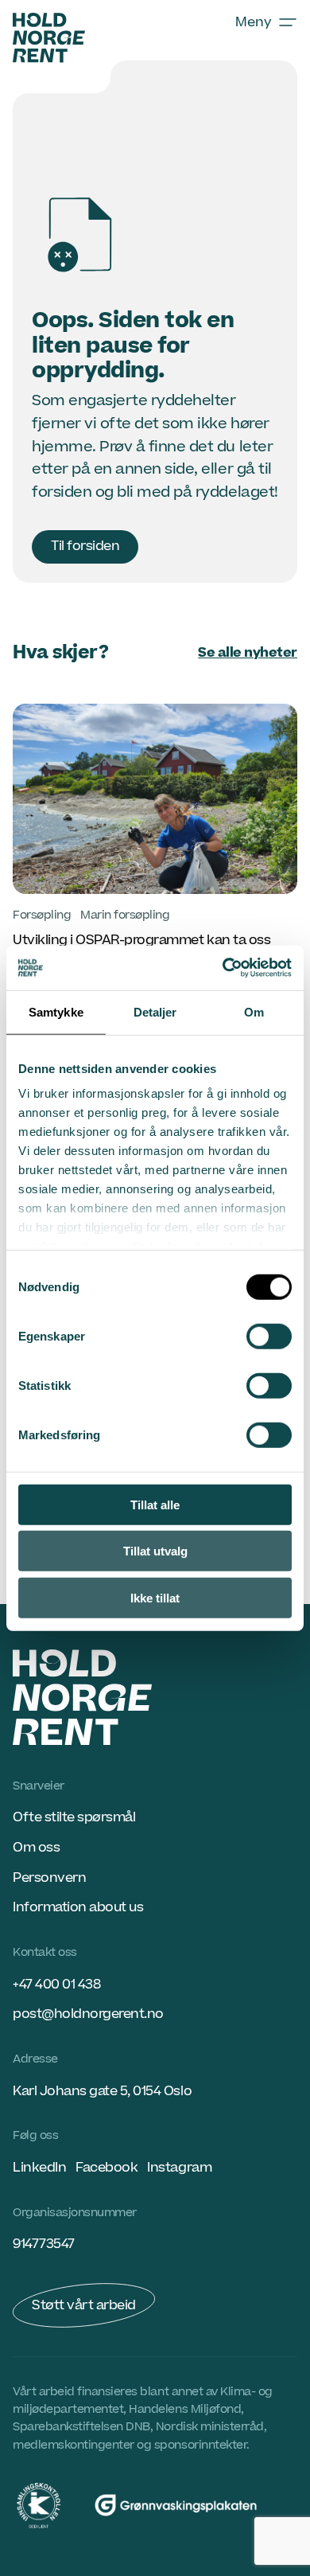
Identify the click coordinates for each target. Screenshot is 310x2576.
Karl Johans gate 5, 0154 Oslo (102, 2091)
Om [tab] (254, 1011)
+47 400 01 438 (56, 1985)
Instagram (179, 2168)
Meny (254, 22)
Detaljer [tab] (155, 1011)
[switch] (269, 1336)
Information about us (78, 1907)
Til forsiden (85, 546)
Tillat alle (155, 1504)
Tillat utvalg (155, 1551)
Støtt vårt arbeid (84, 2305)
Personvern (49, 1878)
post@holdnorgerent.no (88, 2014)
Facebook (107, 2168)
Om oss (36, 1848)
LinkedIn (39, 2168)
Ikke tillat (155, 1597)
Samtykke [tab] (56, 1011)
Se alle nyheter (248, 653)
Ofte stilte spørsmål (74, 1817)
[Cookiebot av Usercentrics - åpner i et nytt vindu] (223, 968)
